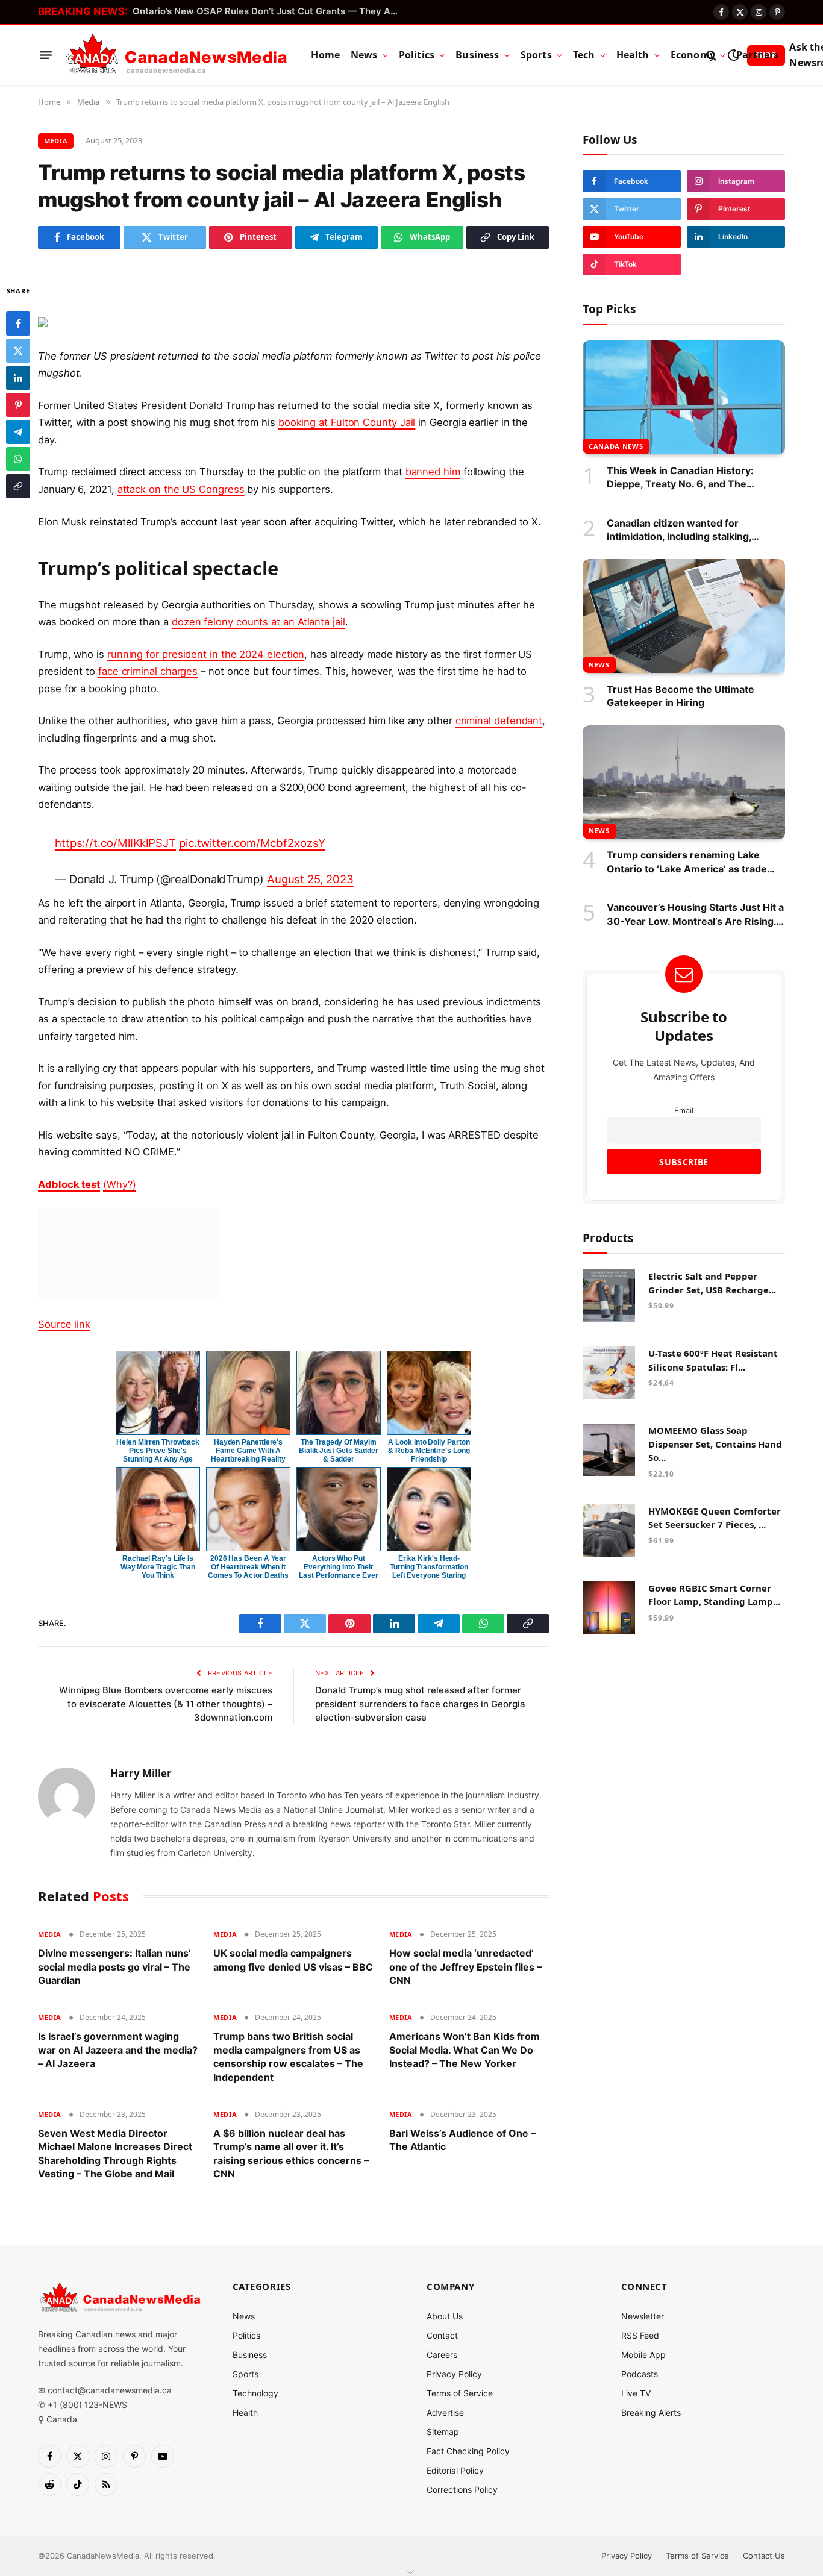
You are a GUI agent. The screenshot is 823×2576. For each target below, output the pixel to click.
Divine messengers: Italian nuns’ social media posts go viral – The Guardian (114, 1967)
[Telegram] (18, 431)
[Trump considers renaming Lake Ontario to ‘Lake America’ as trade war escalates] (684, 782)
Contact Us (764, 2556)
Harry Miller (141, 1774)
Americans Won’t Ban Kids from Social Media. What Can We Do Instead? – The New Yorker (465, 2050)
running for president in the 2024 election (206, 654)
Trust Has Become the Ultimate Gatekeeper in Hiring (681, 696)
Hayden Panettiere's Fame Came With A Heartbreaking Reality (248, 1451)
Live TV (636, 2393)
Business (477, 55)
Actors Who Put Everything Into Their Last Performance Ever (338, 1567)
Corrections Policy (462, 2490)
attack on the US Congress (181, 489)
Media (56, 141)
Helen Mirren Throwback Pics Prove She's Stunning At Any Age (158, 1451)
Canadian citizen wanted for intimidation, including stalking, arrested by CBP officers (679, 530)
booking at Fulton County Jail (347, 422)
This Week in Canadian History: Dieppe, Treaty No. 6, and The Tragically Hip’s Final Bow (680, 478)
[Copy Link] (18, 486)
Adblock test (69, 1184)
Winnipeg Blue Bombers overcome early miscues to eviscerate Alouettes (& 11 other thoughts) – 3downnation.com (166, 1704)
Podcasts (640, 2374)
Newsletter (643, 2316)
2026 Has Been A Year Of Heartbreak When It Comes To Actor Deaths (248, 1567)
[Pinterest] (18, 404)
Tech (584, 55)
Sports (536, 55)
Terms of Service (460, 2393)
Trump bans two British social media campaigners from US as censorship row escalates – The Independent (288, 2056)
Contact (442, 2335)
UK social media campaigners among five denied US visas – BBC (293, 1960)
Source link (64, 1324)
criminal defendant (499, 721)
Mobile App (643, 2355)
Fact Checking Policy (468, 2451)
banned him (433, 472)
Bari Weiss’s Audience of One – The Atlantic (462, 2140)
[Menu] (46, 55)
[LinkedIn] (18, 377)
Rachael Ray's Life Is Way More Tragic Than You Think (158, 1567)
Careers (442, 2355)
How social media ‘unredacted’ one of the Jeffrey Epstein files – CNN (465, 1967)
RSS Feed (640, 2335)
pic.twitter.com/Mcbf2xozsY (252, 843)
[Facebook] (18, 323)
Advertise (445, 2412)
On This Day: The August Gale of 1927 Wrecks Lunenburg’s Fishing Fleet (268, 11)
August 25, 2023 (310, 879)
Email (684, 1111)
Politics (417, 55)
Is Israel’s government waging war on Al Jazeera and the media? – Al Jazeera (118, 2050)
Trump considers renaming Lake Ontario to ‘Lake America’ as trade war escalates (687, 863)
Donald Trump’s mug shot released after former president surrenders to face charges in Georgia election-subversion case (420, 1704)
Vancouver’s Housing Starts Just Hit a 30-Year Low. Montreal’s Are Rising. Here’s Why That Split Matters (695, 914)
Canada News (616, 446)
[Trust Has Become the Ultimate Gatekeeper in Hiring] (684, 616)
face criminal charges (148, 671)
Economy (693, 55)
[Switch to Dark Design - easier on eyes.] (733, 55)
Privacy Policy (454, 2374)
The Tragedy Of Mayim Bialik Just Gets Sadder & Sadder (339, 1451)
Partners (757, 55)
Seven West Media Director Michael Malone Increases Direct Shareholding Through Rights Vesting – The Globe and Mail (115, 2153)
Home (325, 55)
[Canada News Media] (176, 55)
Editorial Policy (455, 2470)
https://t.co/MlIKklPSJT (115, 843)
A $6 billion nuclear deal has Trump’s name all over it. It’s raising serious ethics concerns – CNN (291, 2153)
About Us (445, 2316)
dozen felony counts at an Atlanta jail (258, 622)
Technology (255, 2393)
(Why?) (120, 1184)
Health (633, 55)
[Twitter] (18, 350)
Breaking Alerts (651, 2412)
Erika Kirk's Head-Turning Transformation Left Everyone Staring (429, 1567)
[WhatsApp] (18, 458)
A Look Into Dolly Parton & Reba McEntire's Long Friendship (429, 1451)
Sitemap (443, 2432)
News (364, 55)
